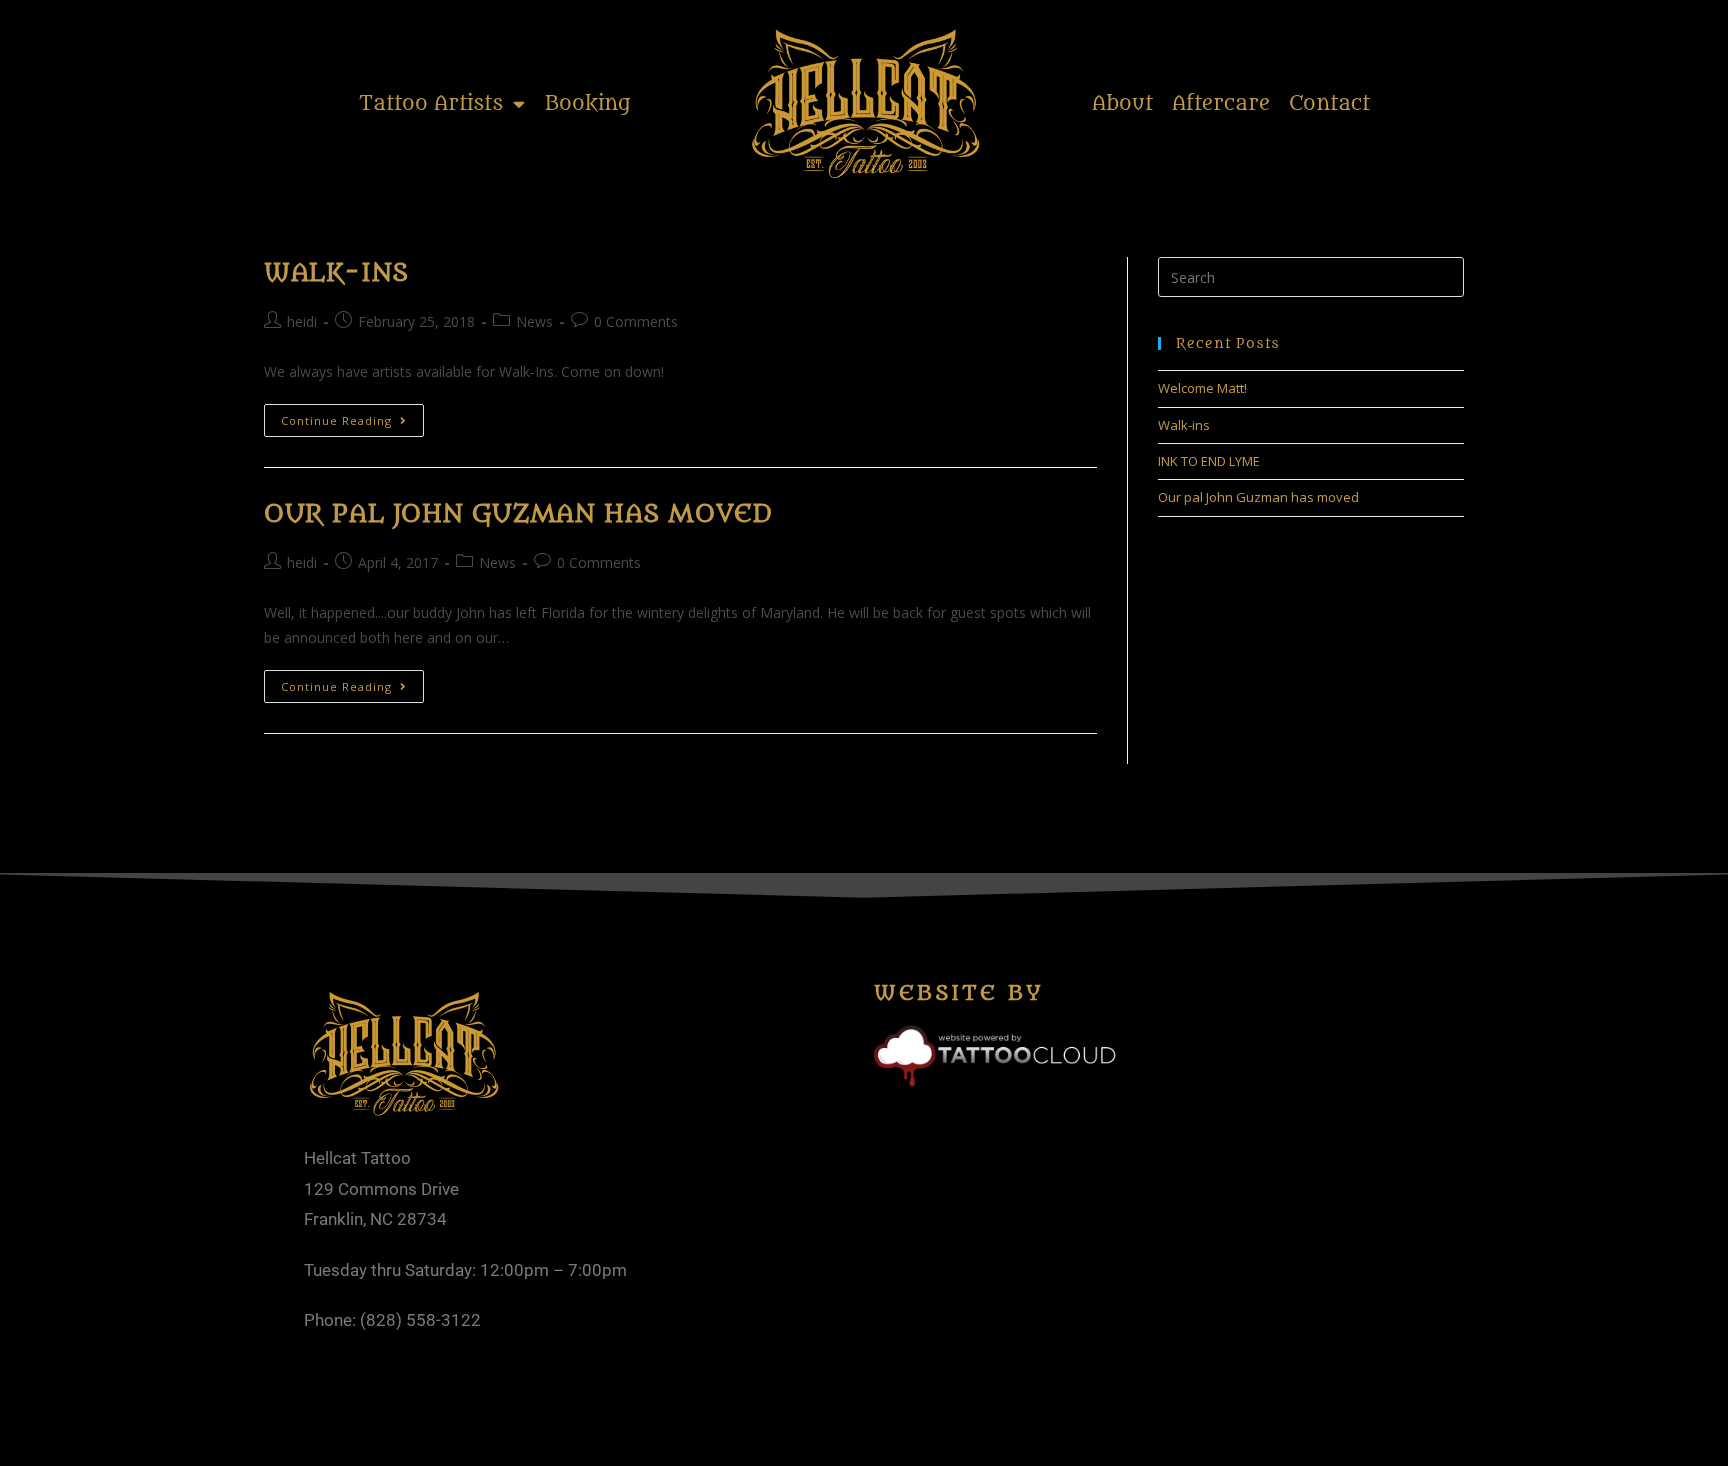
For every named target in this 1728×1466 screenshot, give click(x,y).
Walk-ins (336, 273)
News (534, 321)
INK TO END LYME (1209, 461)
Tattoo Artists (431, 103)
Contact (1329, 103)
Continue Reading (352, 416)
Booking (588, 103)
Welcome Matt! (1202, 388)
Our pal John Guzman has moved (517, 514)
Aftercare (1221, 103)
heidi (302, 321)
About (1122, 103)
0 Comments (636, 321)
